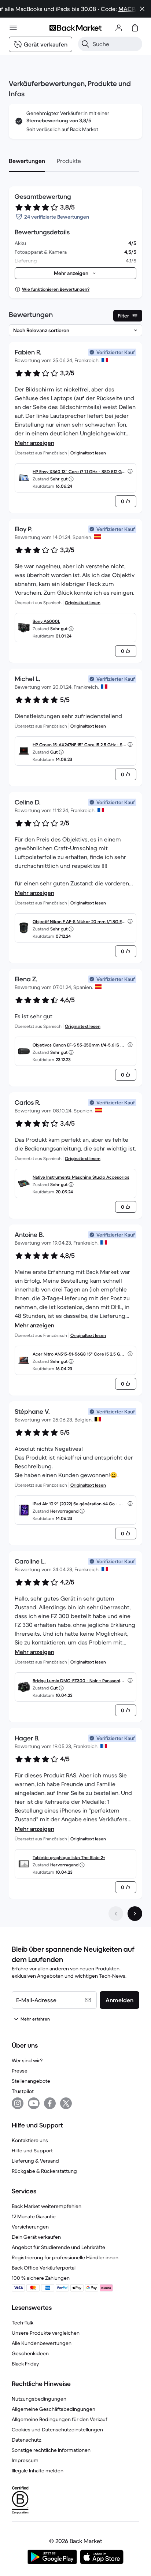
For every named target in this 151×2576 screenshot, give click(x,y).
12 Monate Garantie (34, 2216)
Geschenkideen (30, 2353)
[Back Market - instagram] (18, 2103)
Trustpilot (23, 2091)
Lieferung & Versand (35, 2161)
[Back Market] (75, 28)
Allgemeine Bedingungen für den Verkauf (60, 2419)
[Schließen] (142, 9)
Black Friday (25, 2364)
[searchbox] (116, 44)
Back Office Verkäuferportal (44, 2268)
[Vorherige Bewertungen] (116, 1914)
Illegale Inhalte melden (38, 2471)
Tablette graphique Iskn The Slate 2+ (69, 1857)
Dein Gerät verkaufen (36, 2237)
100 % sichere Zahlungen (41, 2278)
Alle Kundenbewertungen (42, 2343)
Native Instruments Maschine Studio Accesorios (81, 1177)
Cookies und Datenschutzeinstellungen (57, 2430)
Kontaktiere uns (30, 2140)
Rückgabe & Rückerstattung (44, 2171)
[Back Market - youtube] (34, 2103)
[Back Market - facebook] (50, 2103)
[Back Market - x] (66, 2103)
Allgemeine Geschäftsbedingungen (54, 2409)
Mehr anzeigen (34, 443)
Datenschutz (27, 2440)
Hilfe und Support (32, 2151)
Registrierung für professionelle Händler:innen (65, 2257)
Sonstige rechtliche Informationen (51, 2450)
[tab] (27, 161)
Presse (20, 2071)
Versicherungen (30, 2227)
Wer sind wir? (27, 2060)
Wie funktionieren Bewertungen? (56, 289)
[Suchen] (85, 44)
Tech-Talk (23, 2323)
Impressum (25, 2460)
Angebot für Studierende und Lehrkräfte (58, 2247)
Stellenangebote (31, 2081)
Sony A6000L (46, 621)
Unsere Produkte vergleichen (46, 2333)
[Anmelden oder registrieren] (119, 28)
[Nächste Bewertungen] (135, 1914)
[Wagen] (135, 28)
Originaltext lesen (88, 453)
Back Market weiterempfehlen (47, 2206)
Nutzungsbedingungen (39, 2399)
